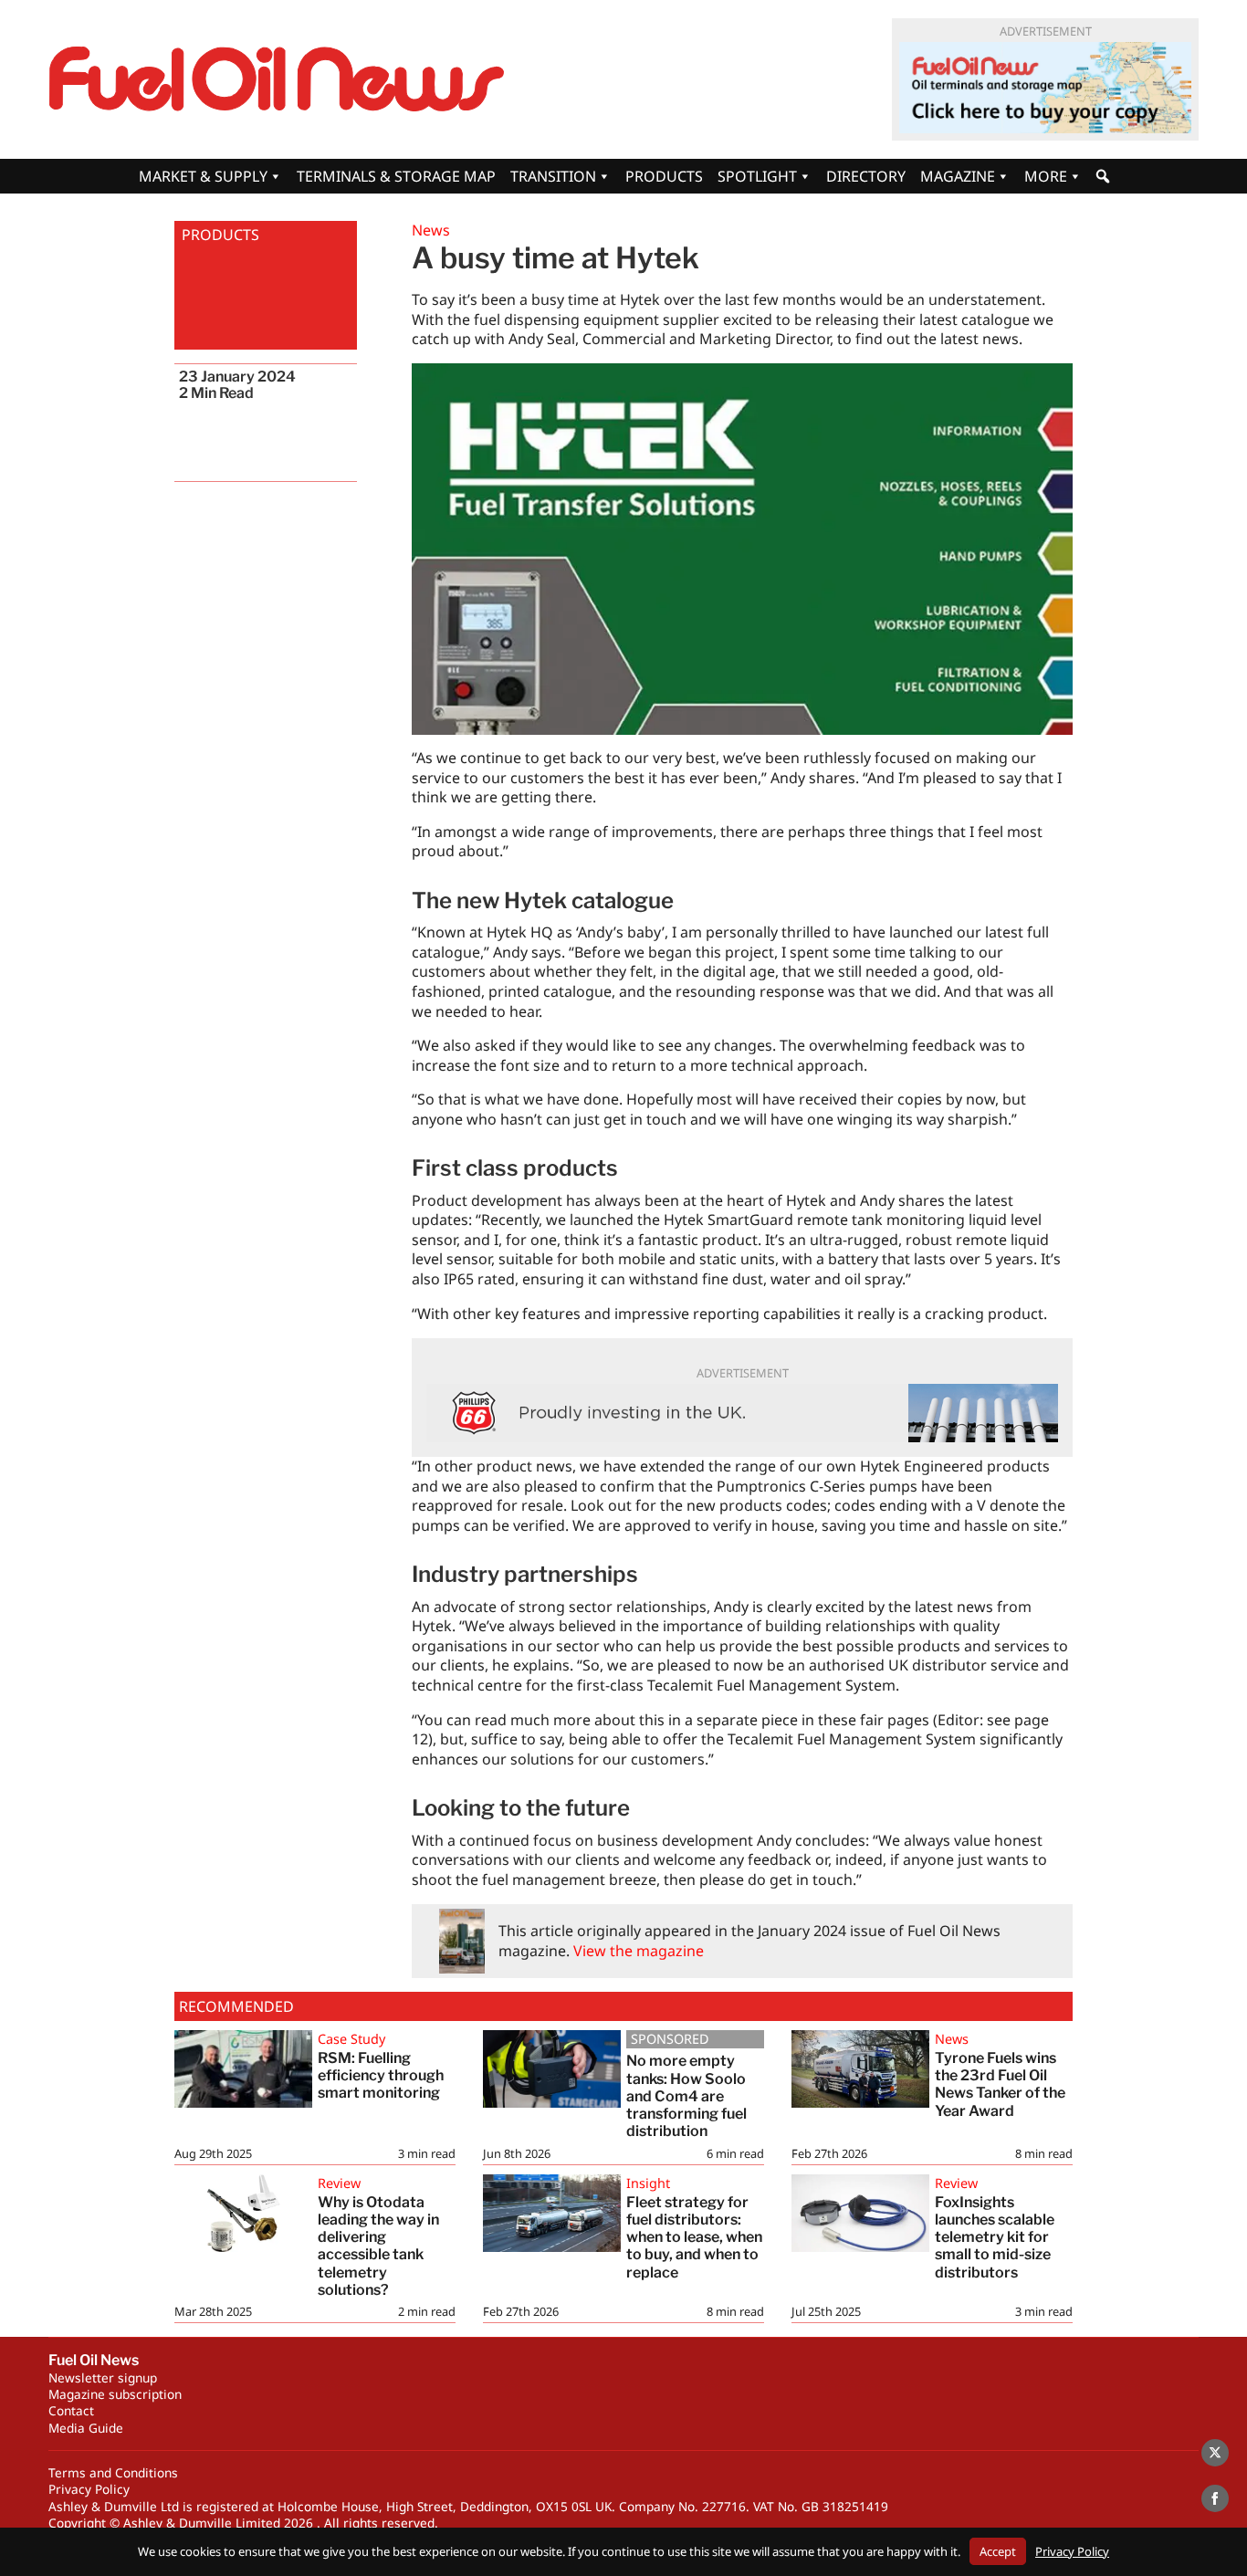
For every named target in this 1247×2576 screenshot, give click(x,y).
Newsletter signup (103, 2377)
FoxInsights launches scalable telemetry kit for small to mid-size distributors (995, 2237)
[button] (1103, 176)
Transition (553, 176)
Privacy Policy (89, 2489)
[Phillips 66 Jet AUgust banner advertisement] (742, 1413)
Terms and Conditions (113, 2472)
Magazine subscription (115, 2394)
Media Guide (86, 2428)
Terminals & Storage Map (396, 176)
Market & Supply (203, 176)
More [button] (1046, 176)
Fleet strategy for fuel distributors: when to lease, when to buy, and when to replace (694, 2237)
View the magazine (639, 1951)
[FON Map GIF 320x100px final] (1045, 88)
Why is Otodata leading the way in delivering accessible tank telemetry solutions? (378, 2246)
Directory (866, 176)
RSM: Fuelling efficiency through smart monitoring (381, 2075)
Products (664, 176)
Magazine (958, 176)
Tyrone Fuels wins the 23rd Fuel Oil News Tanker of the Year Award (1000, 2084)
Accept (998, 2551)
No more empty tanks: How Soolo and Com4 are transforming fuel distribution (686, 2096)
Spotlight (757, 176)
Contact (71, 2410)
